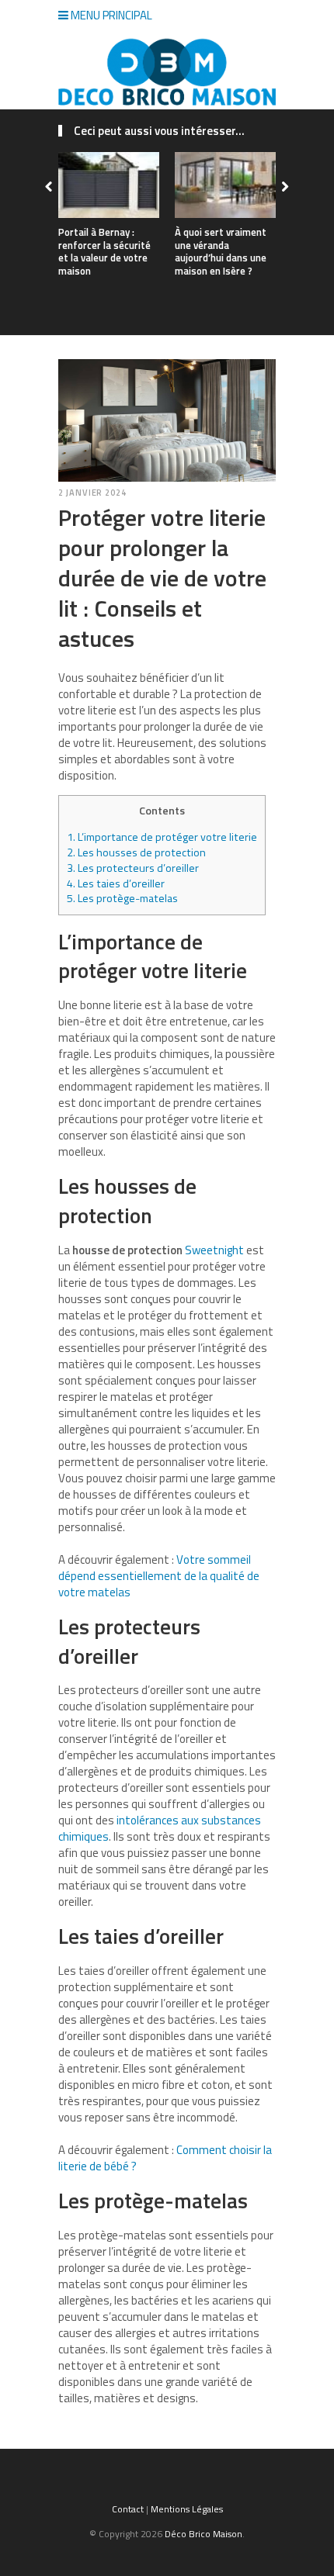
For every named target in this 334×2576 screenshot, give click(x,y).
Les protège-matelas (122, 898)
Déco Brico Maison (204, 2534)
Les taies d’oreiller (116, 883)
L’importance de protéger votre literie (162, 837)
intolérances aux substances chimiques (160, 1828)
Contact (128, 2509)
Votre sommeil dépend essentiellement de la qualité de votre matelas (159, 1576)
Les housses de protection (136, 852)
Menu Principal (110, 15)
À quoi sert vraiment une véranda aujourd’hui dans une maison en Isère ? (221, 252)
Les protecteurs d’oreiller (133, 868)
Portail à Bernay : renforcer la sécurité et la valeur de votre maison (104, 252)
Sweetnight (214, 1250)
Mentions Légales (187, 2509)
